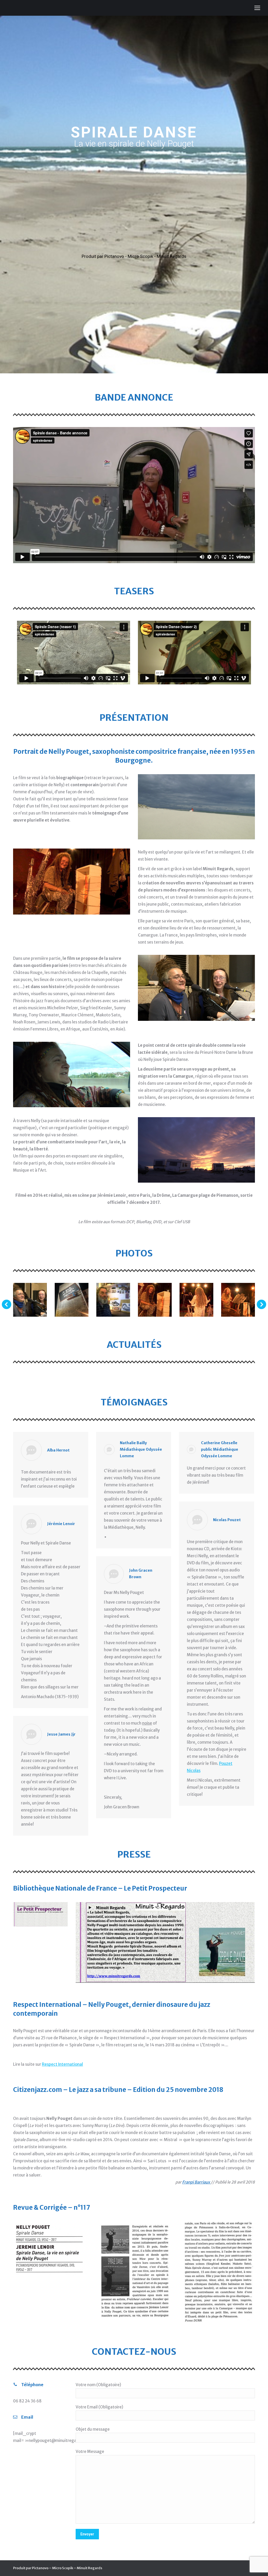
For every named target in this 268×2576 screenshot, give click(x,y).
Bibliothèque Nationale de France (65, 1888)
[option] (74, 653)
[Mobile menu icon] (257, 8)
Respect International (47, 2005)
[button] (7, 1304)
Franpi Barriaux (196, 2182)
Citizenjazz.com (38, 2090)
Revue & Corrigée (40, 2207)
